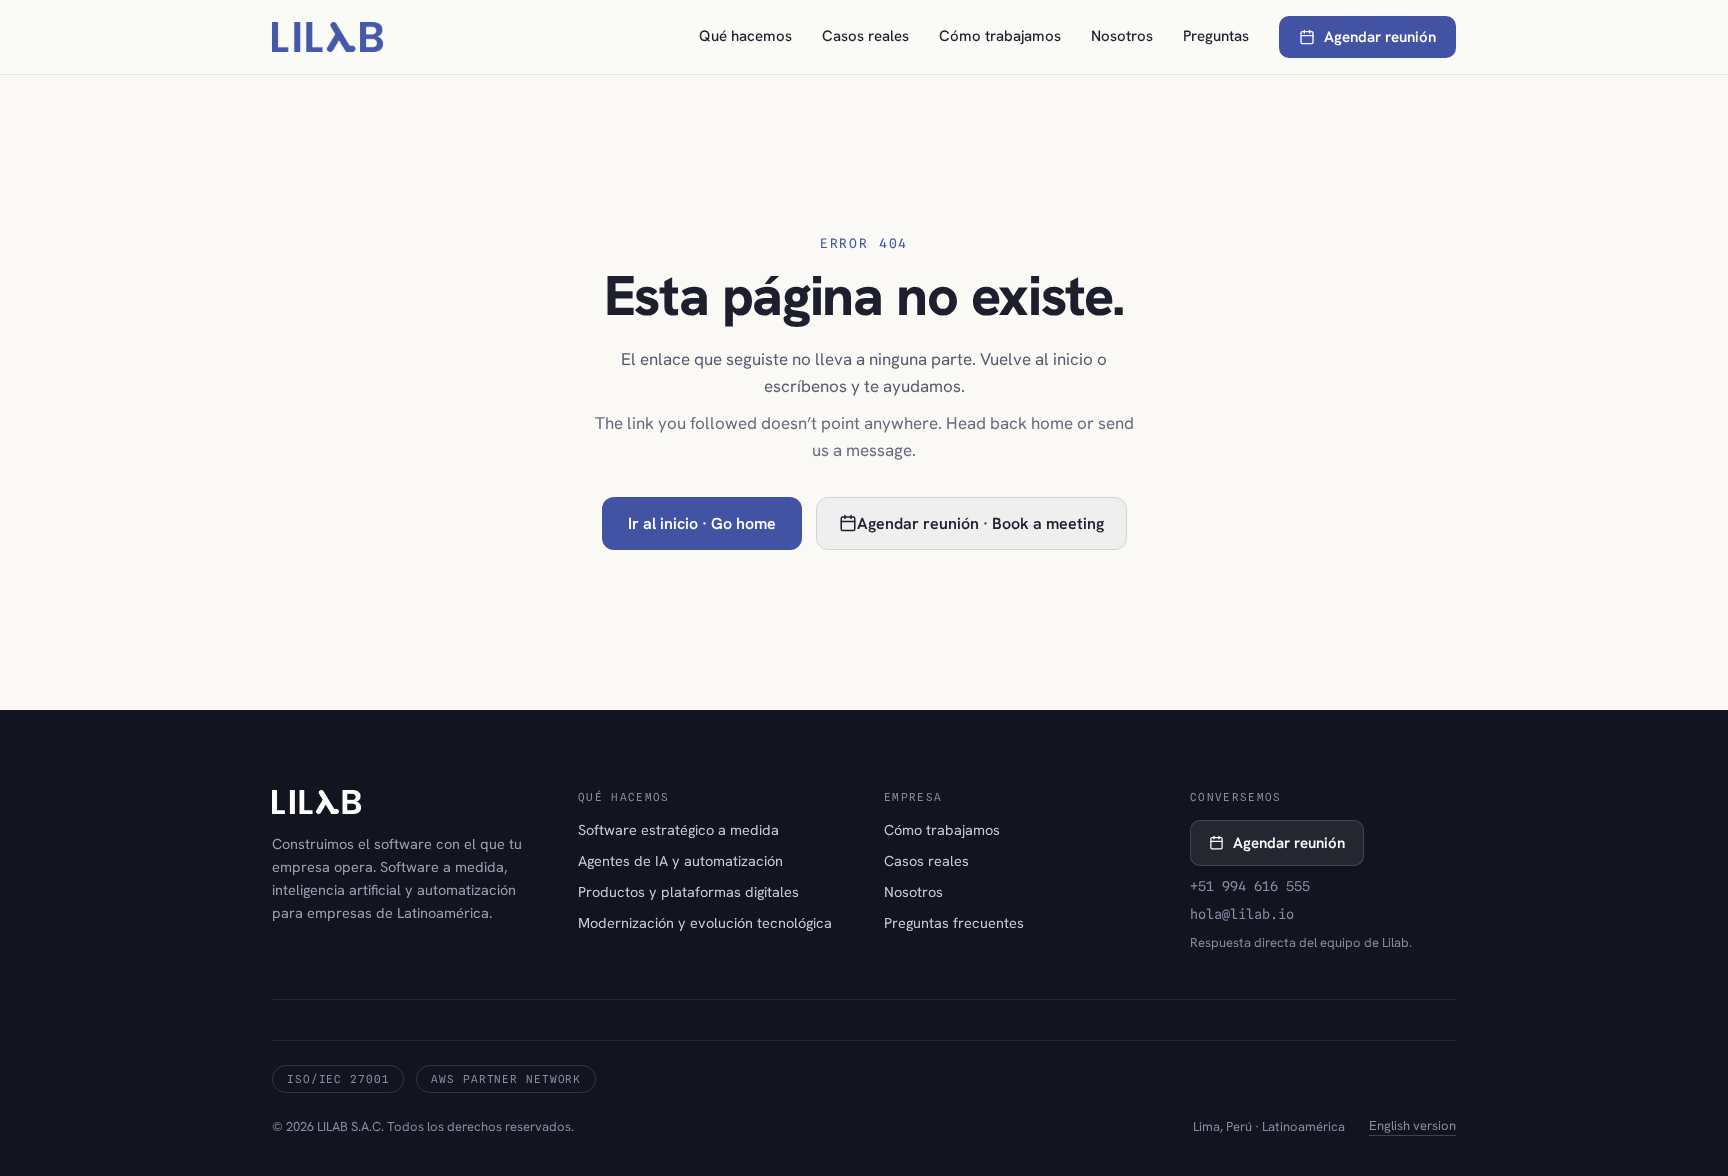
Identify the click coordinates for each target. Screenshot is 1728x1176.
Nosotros (1122, 36)
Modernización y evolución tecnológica (705, 922)
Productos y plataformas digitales (688, 891)
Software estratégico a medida (678, 829)
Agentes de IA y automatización (680, 860)
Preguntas (1216, 36)
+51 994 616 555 (1250, 886)
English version (1412, 1125)
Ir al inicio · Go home (702, 523)
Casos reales (865, 36)
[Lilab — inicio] (327, 37)
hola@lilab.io (1242, 914)
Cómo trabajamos (1000, 36)
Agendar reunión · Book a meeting (980, 523)
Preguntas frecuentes (954, 922)
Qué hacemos (745, 36)
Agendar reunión (1380, 37)
